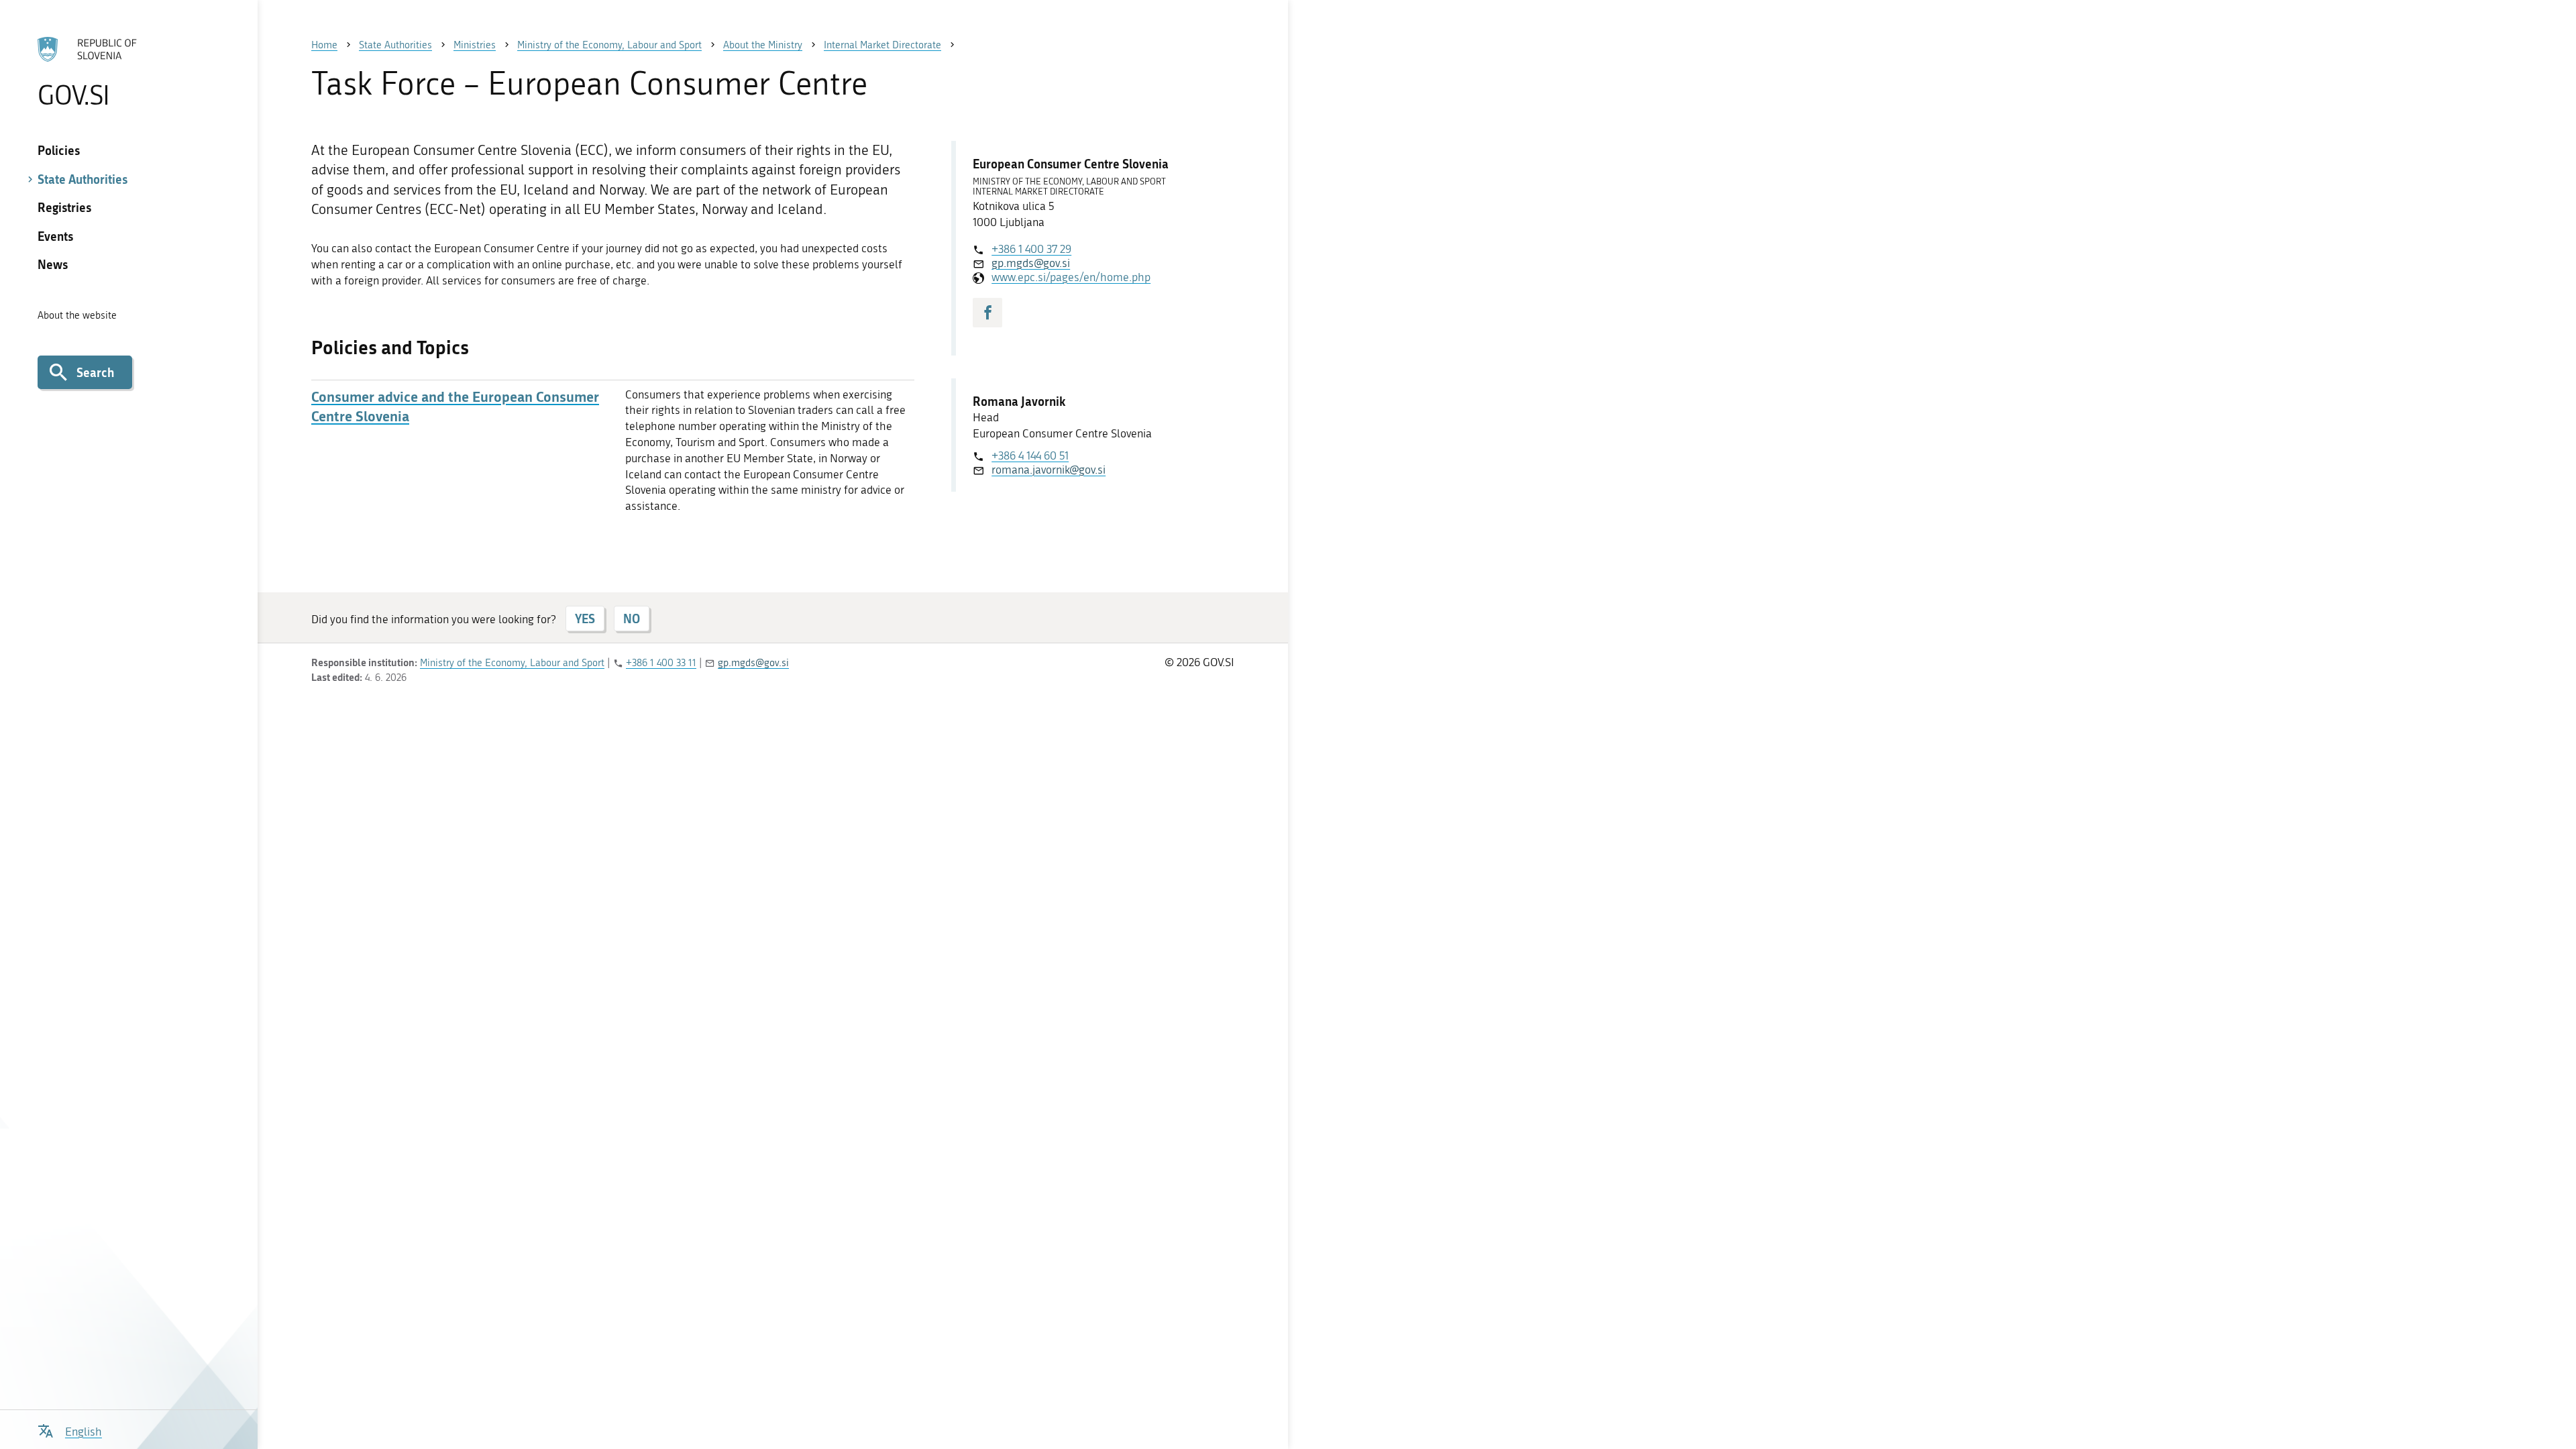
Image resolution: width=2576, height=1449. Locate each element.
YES (585, 619)
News (53, 264)
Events (55, 236)
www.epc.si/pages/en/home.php (1071, 277)
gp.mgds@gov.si (1031, 263)
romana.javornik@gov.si (1049, 470)
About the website (77, 315)
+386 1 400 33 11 (661, 663)
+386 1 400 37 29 (1031, 249)
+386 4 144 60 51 (1030, 455)
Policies (59, 150)
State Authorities (83, 179)
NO (632, 619)
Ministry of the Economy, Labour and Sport (512, 663)
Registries (64, 207)
